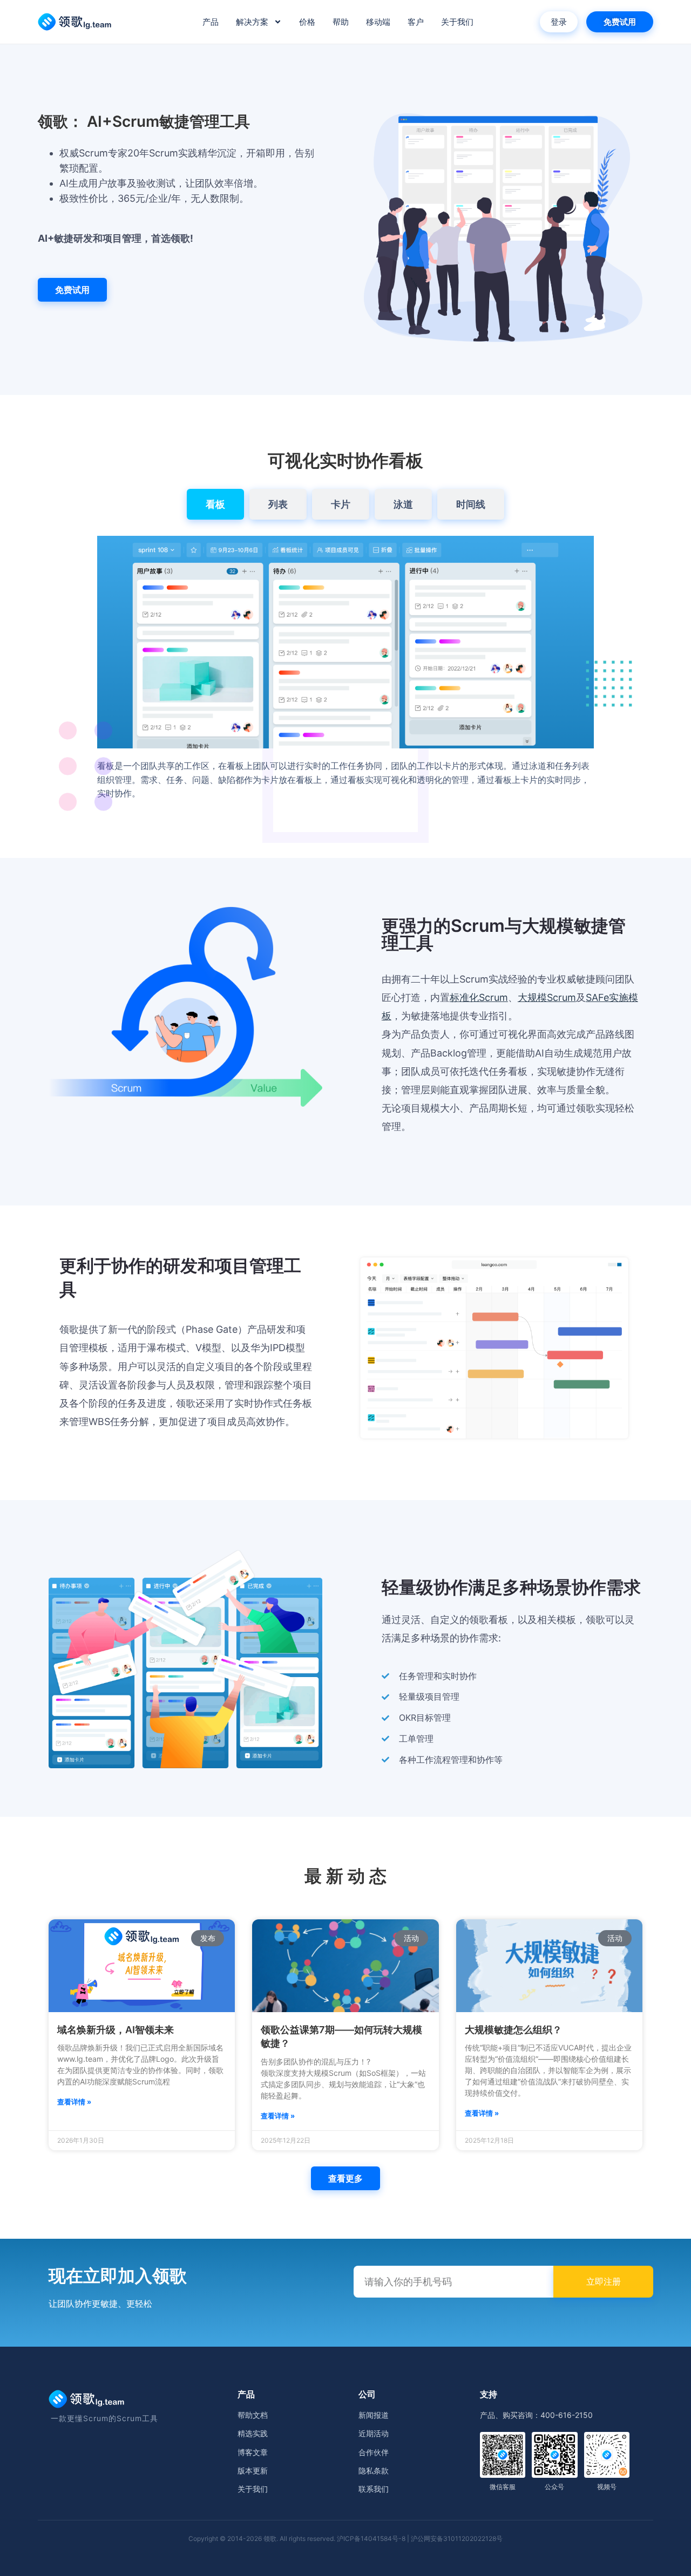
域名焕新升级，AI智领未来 (116, 2030)
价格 (307, 22)
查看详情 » (74, 2102)
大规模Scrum (547, 997)
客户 (416, 22)
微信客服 (503, 2487)
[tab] (215, 504)
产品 (211, 22)
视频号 (607, 2487)
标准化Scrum (479, 997)
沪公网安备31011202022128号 (457, 2538)
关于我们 (457, 22)
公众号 (554, 2487)
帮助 (341, 22)
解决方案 (252, 22)
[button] (345, 2178)
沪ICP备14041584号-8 (371, 2538)
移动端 (378, 22)
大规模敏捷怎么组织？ (513, 2030)
